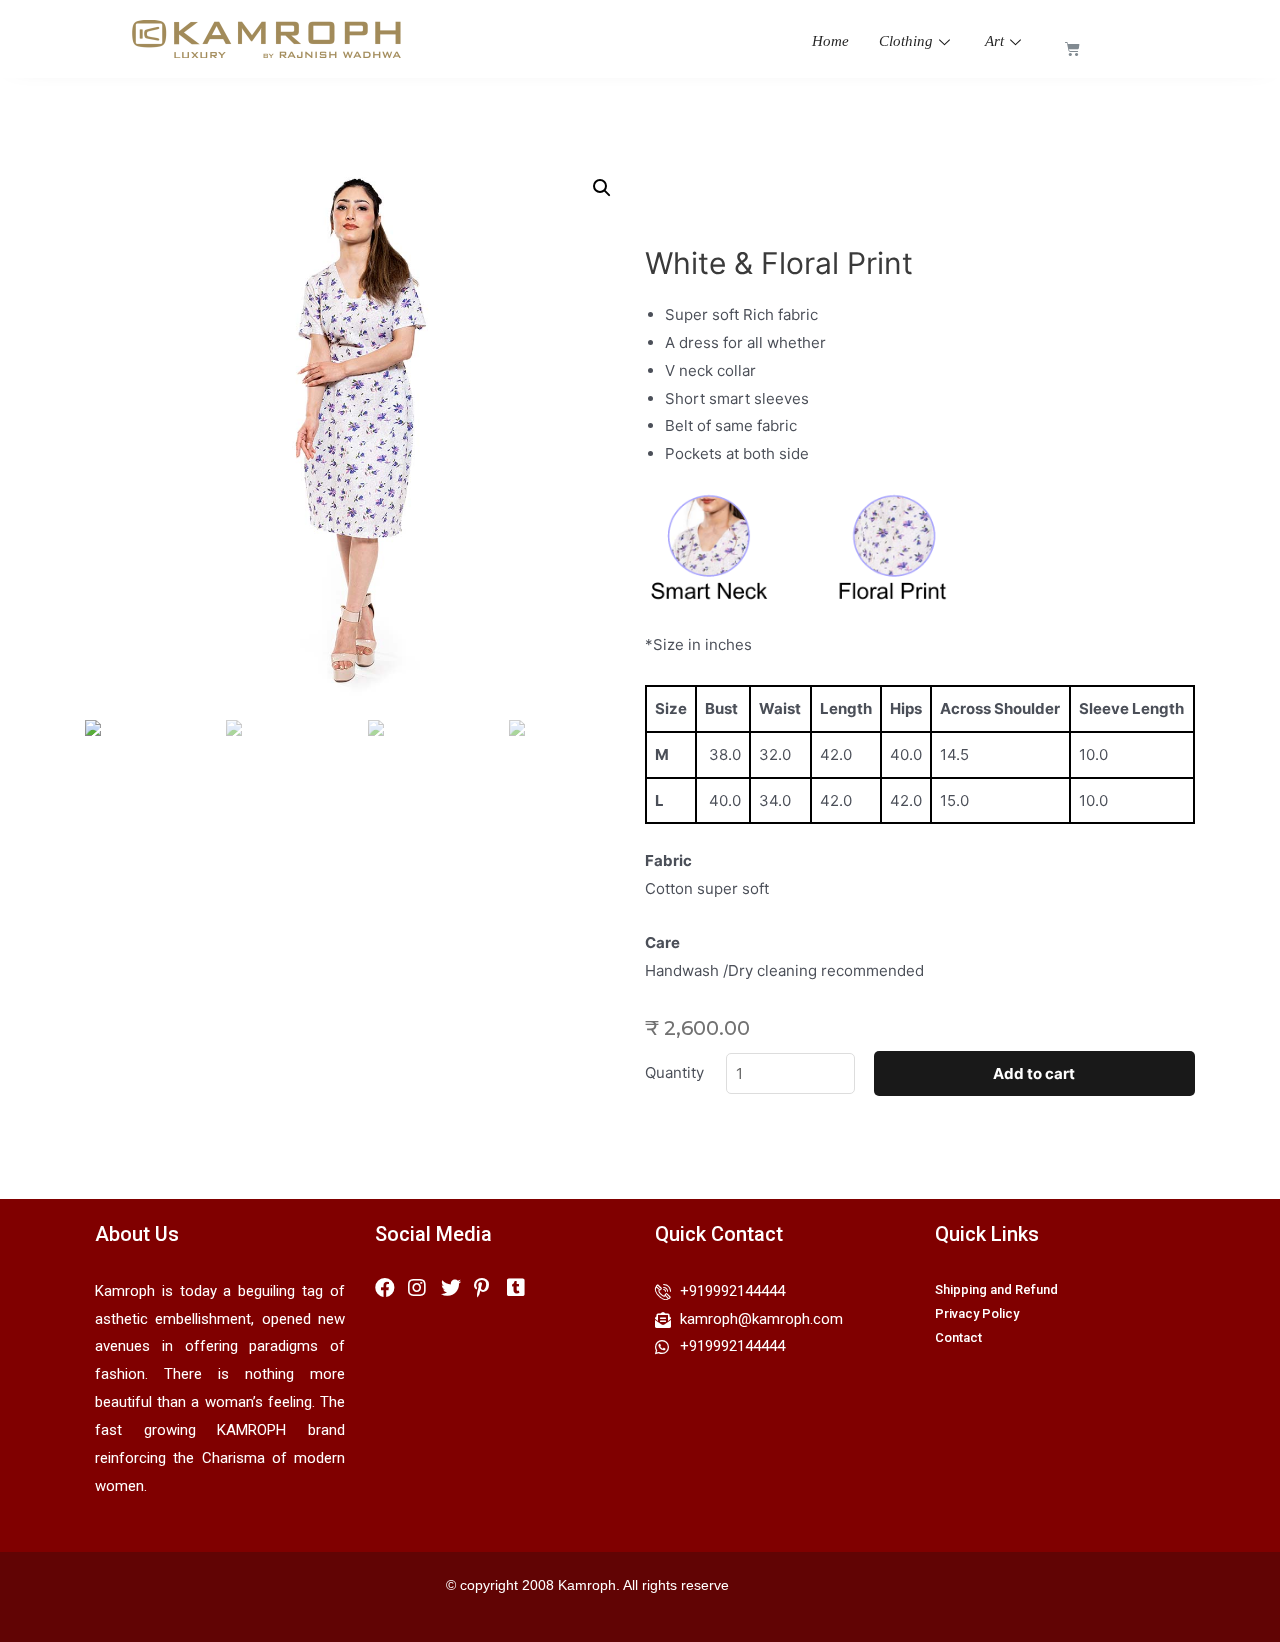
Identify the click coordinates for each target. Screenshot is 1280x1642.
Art (994, 41)
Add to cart (1034, 1073)
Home (830, 41)
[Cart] (1072, 48)
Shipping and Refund (996, 1289)
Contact (958, 1337)
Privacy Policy (977, 1313)
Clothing (906, 41)
